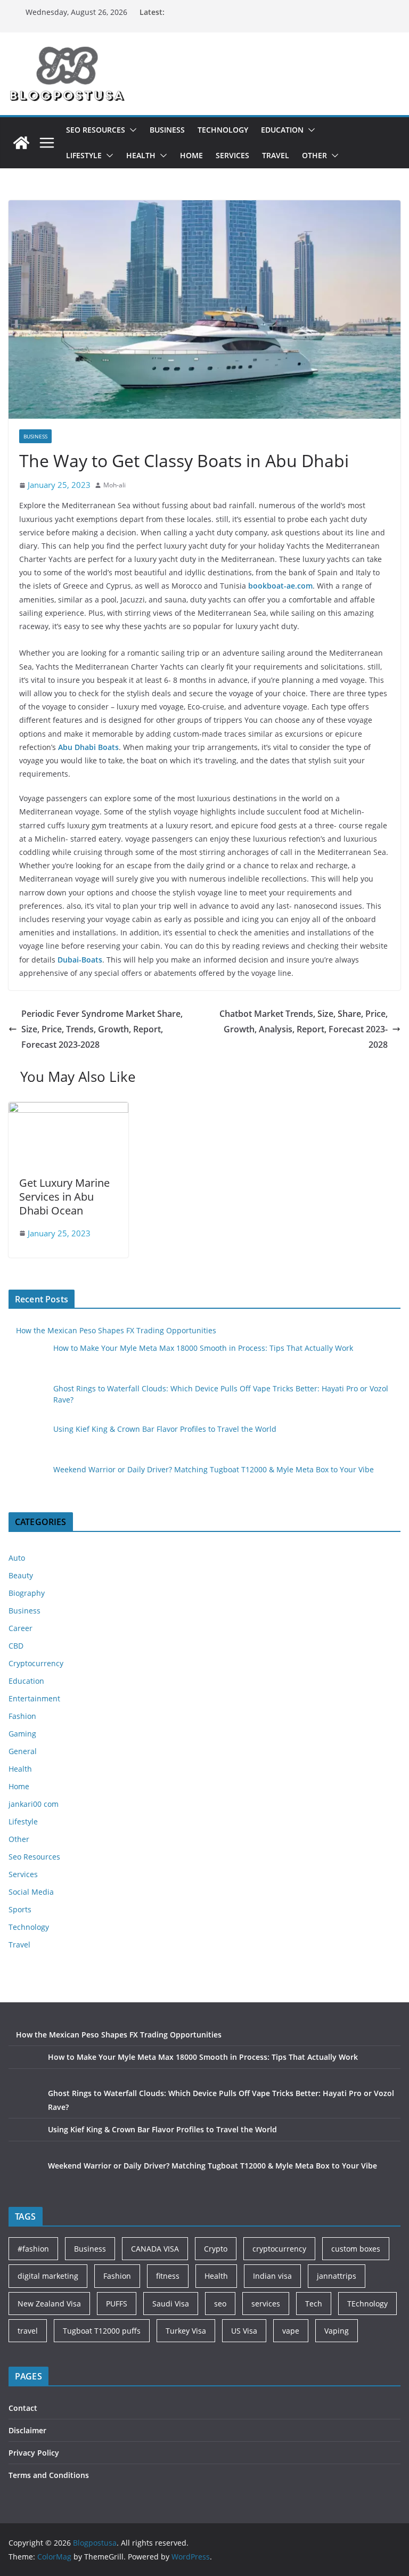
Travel (276, 155)
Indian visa (272, 2276)
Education (282, 130)
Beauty (21, 1575)
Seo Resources (96, 130)
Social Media (31, 1892)
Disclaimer (27, 2430)
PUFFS (117, 2304)
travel (28, 2331)
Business (167, 130)
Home (191, 155)
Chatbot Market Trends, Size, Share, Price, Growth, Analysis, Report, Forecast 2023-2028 (304, 1029)
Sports (20, 1909)
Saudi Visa (171, 2304)
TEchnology (367, 2304)
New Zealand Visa (49, 2304)
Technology (223, 130)
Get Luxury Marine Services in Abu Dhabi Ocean (64, 1197)
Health (141, 155)
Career (21, 1628)
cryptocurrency (279, 2249)
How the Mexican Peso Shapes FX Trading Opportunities (116, 1330)
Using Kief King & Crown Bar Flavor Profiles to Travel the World (165, 1429)
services (266, 2304)
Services (232, 155)
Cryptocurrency (36, 1663)
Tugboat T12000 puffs (102, 2331)
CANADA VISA (155, 2249)
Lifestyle (84, 155)
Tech (314, 2304)
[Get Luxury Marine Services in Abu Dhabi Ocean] (68, 1110)
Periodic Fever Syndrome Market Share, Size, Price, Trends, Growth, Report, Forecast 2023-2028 (102, 1029)
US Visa (244, 2331)
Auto (17, 1558)
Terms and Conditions (49, 2475)
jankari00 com (34, 1804)
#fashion (33, 2249)
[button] (131, 130)
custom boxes (356, 2249)
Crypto (216, 2249)
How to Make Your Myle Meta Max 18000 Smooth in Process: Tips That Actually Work (203, 1348)
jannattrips (337, 2276)
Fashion (22, 1716)
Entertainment (34, 1698)
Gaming (22, 1734)
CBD (16, 1646)
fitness (168, 2276)
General (23, 1751)
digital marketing (48, 2276)
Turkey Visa (186, 2331)
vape (291, 2331)
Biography (27, 1593)
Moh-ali (114, 485)
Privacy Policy (34, 2453)
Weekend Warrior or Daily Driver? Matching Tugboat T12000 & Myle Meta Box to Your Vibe (214, 1469)
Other (314, 155)
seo (220, 2304)
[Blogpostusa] (21, 143)
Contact (23, 2408)
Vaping (337, 2331)
